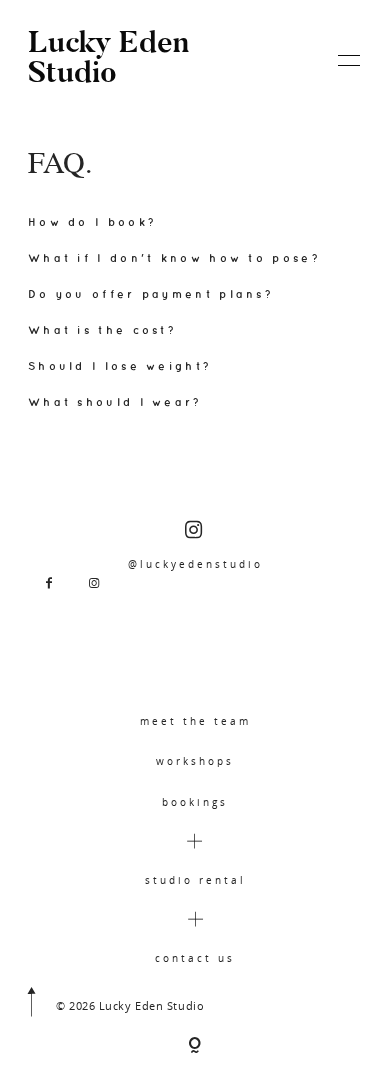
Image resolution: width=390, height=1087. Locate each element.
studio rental (195, 880)
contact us (195, 958)
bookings (195, 802)
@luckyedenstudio (195, 564)
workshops (195, 761)
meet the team (195, 721)
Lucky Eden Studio (108, 60)
